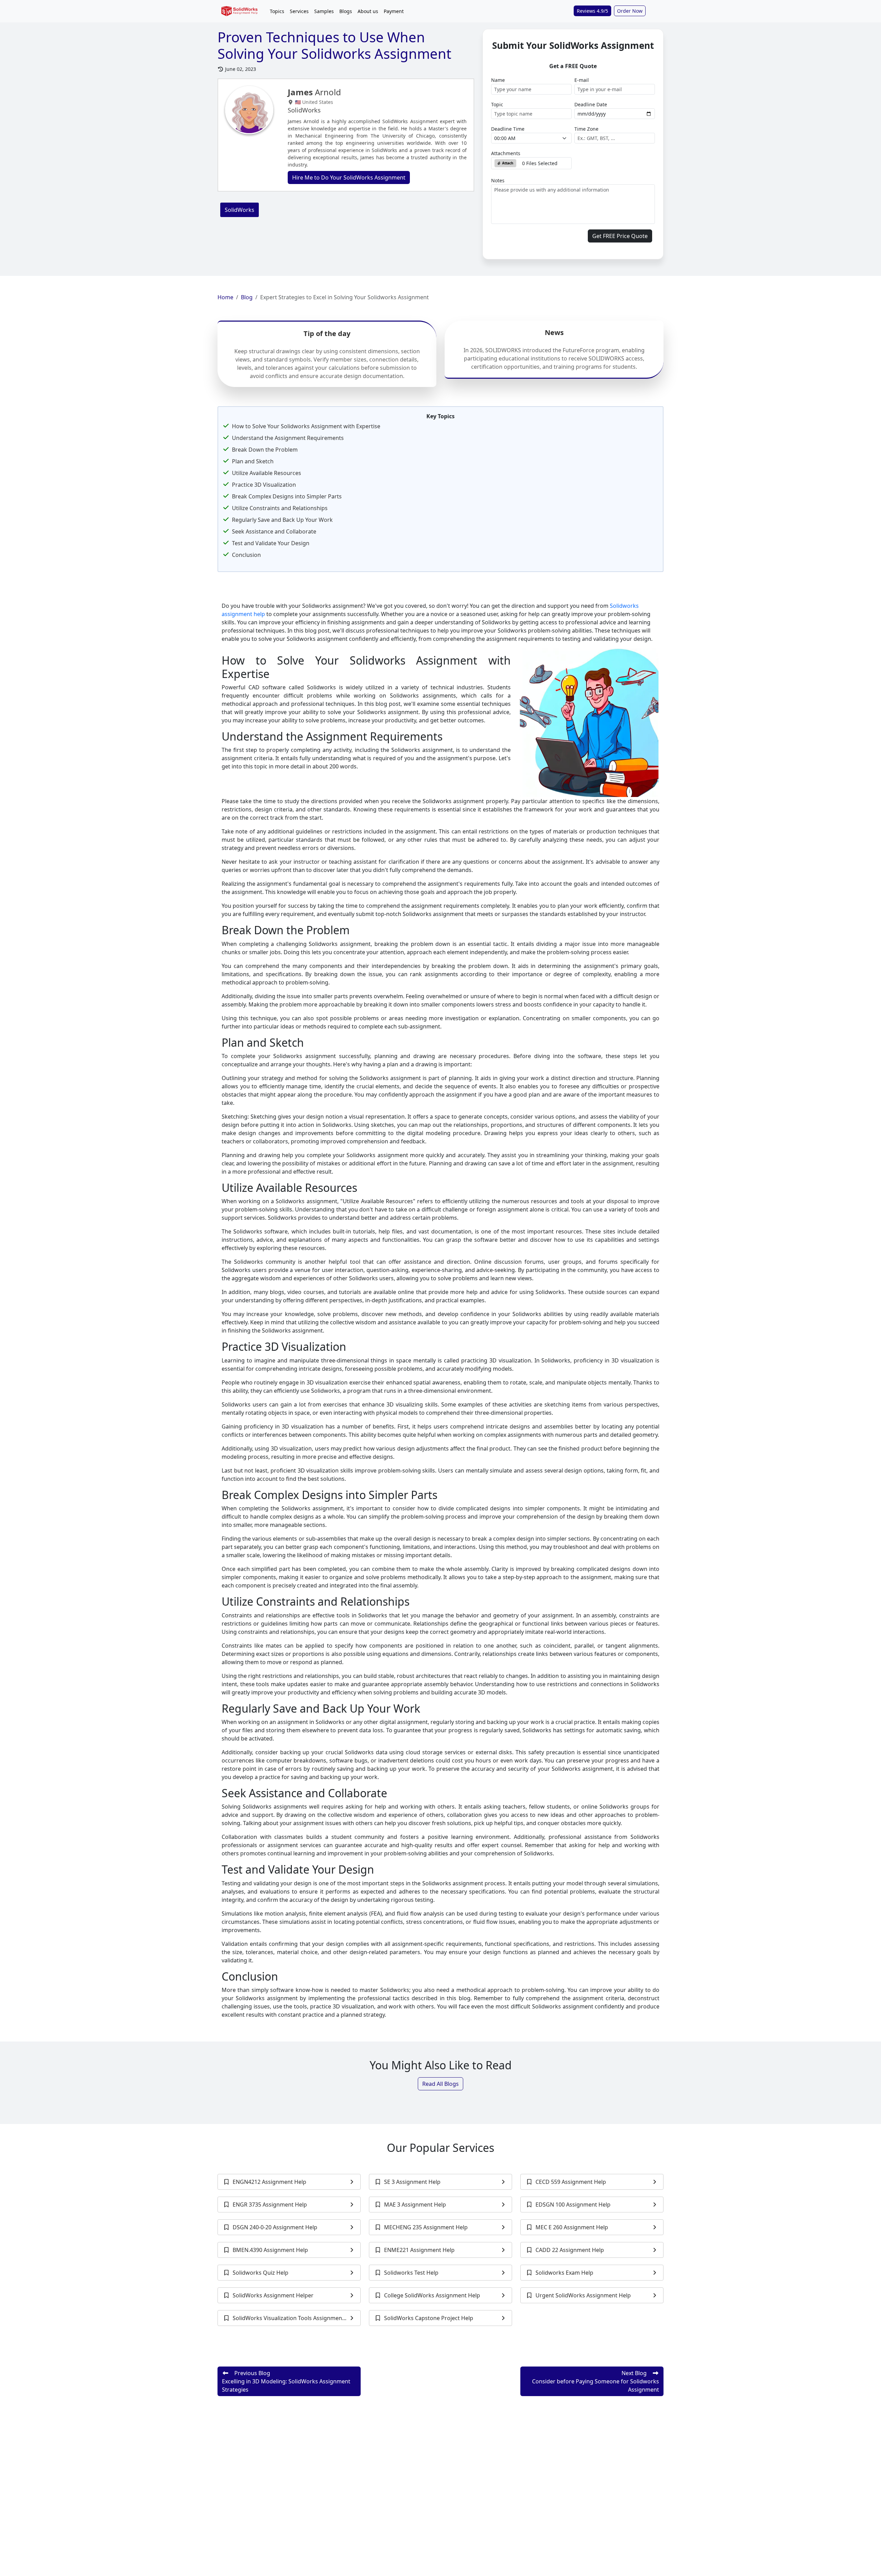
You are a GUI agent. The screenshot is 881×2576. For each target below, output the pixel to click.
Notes (498, 180)
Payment (394, 11)
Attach (507, 163)
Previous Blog (286, 2381)
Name (498, 80)
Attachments (506, 153)
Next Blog (596, 2381)
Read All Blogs (440, 2084)
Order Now (630, 11)
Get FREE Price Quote (620, 236)
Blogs (346, 11)
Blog (247, 297)
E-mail (582, 80)
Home (225, 297)
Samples (324, 11)
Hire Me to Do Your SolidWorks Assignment (349, 177)
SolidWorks (240, 210)
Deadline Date (591, 104)
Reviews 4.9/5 (592, 11)
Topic (497, 104)
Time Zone (586, 129)
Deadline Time (508, 129)
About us (368, 11)
